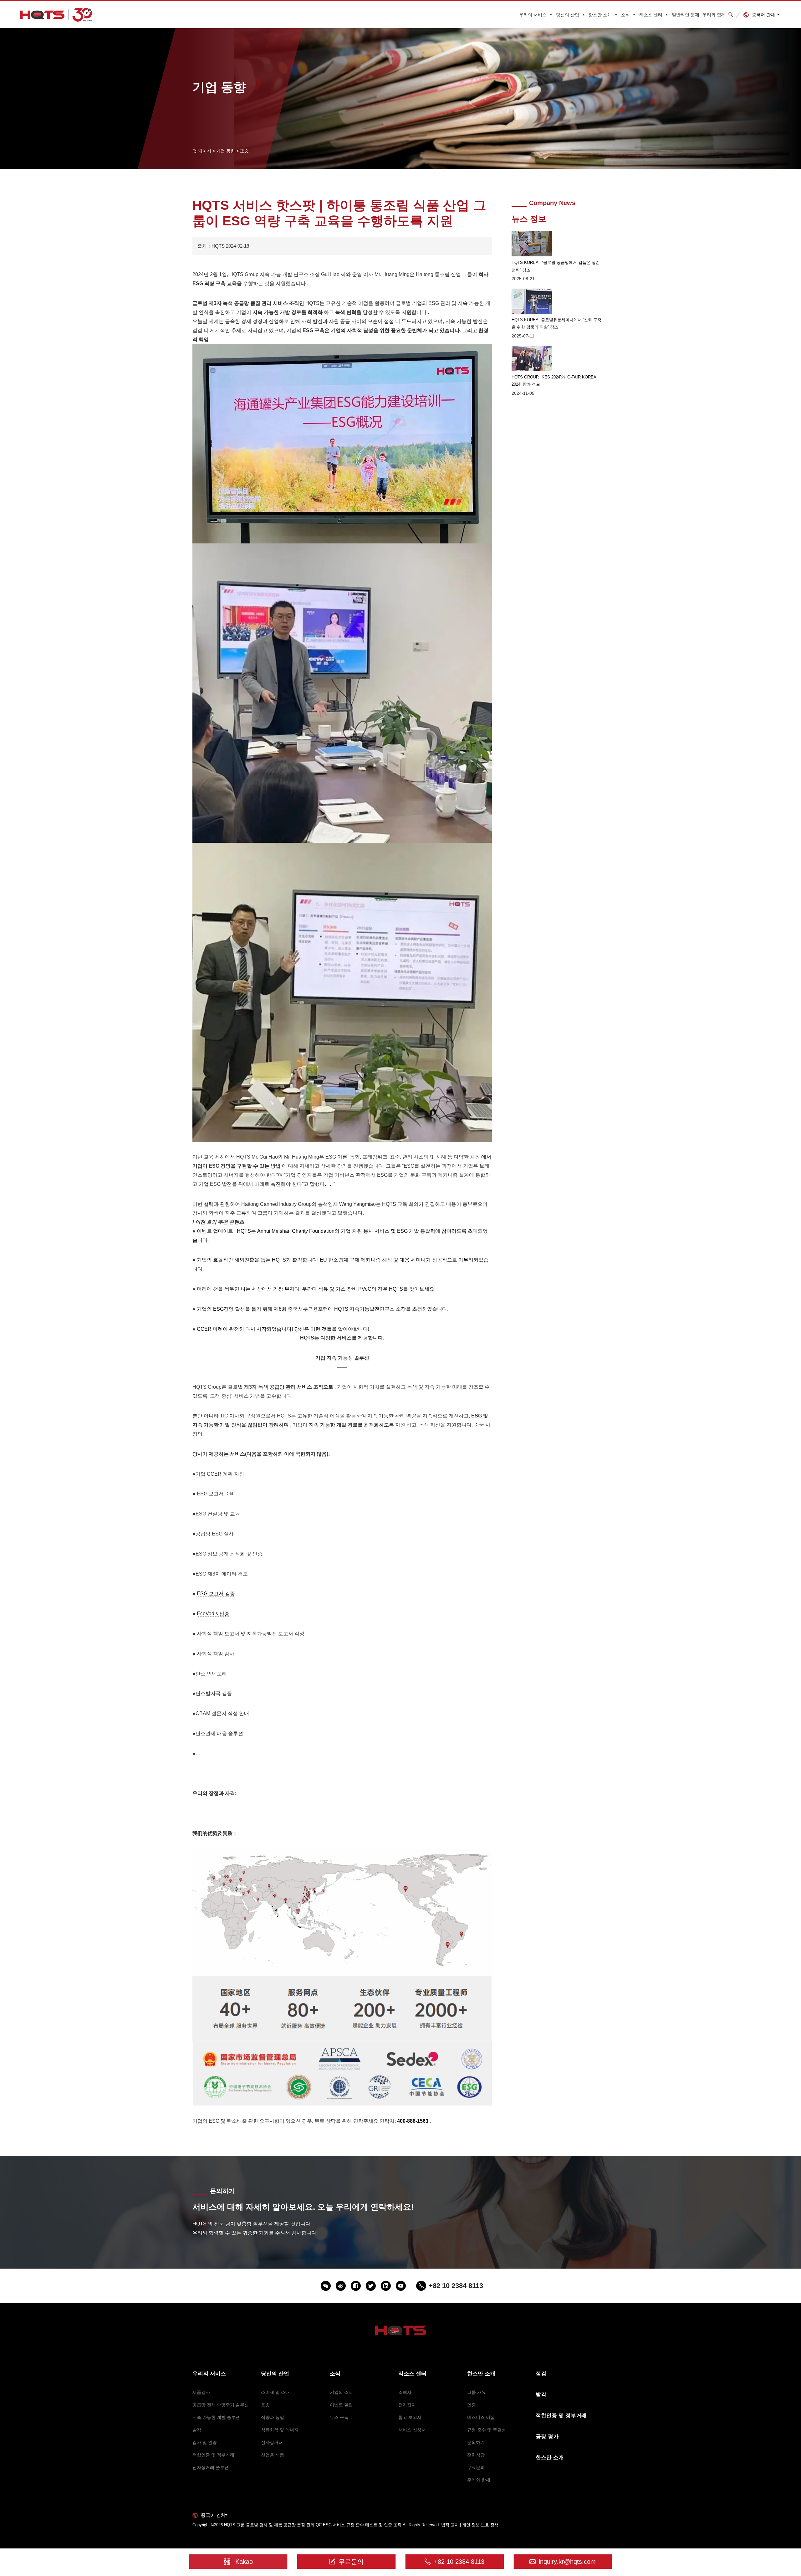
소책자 (405, 2392)
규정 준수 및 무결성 (487, 2430)
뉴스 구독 (339, 2417)
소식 (625, 15)
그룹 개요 (477, 2392)
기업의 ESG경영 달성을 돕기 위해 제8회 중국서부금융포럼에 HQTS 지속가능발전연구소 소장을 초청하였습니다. (323, 1309)
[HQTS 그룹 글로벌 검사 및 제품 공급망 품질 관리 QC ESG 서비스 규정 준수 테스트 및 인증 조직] (56, 15)
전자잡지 (407, 2405)
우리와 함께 (714, 15)
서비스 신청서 (412, 2430)
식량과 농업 (273, 2417)
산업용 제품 (273, 2455)
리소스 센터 (651, 15)
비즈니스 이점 (481, 2417)
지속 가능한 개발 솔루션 (216, 2417)
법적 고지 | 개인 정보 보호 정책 (470, 2525)
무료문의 (476, 2467)
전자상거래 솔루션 (211, 2467)
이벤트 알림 (341, 2405)
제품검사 (201, 2392)
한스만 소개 (600, 15)
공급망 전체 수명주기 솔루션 (221, 2405)
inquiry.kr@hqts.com (567, 2562)
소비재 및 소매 (275, 2392)
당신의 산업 (568, 15)
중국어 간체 (763, 15)
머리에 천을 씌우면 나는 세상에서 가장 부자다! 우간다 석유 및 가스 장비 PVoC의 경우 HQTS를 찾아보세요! (316, 1289)
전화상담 (476, 2455)
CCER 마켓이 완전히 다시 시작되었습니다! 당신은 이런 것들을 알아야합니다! (283, 1329)
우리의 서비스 (533, 15)
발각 (197, 2430)
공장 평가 (547, 2437)
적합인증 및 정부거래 (213, 2455)
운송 (265, 2405)
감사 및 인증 (205, 2442)
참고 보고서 (410, 2417)
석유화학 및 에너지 (280, 2430)
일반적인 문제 (686, 15)
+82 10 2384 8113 (459, 2562)
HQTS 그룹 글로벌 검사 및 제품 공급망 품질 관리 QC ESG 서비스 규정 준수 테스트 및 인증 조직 (313, 2525)
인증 (472, 2405)
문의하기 (476, 2442)
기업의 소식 (341, 2392)
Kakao (244, 2562)
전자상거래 (272, 2442)
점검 (541, 2374)
